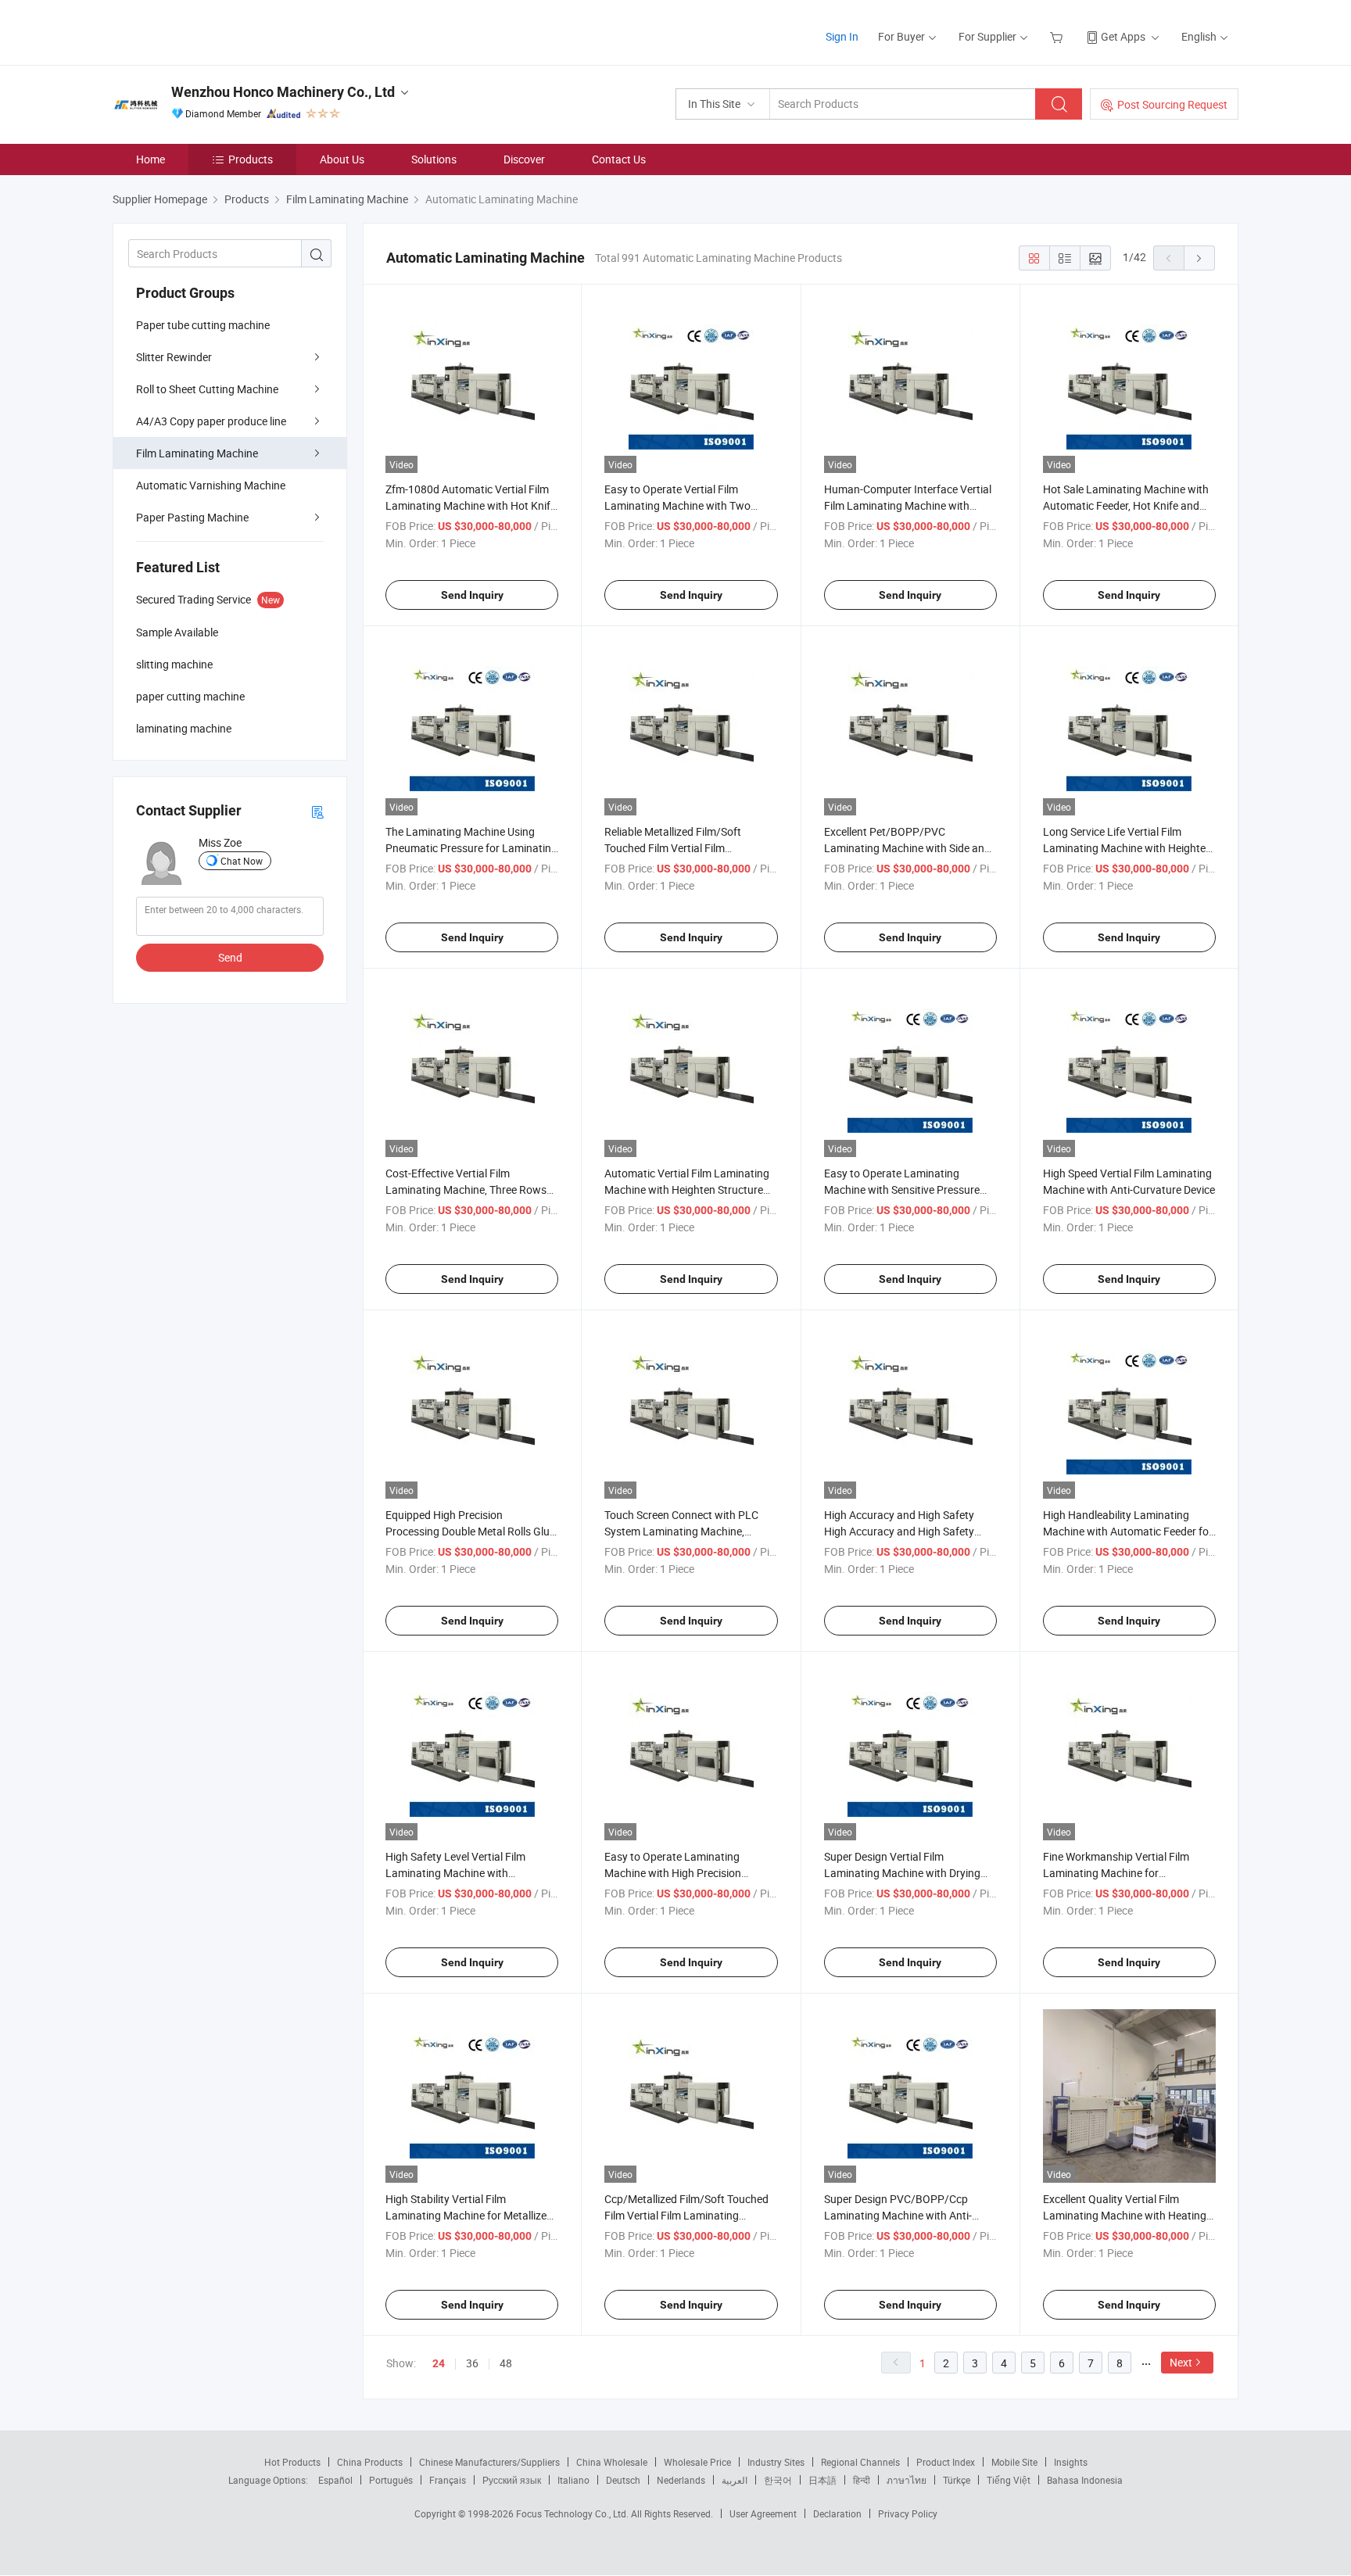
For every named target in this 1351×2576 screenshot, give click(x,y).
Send (230, 957)
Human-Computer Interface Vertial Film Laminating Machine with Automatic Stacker (908, 505)
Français (448, 2480)
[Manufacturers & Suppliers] (213, 31)
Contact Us (619, 159)
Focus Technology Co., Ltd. (573, 2513)
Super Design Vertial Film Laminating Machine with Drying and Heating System (902, 1873)
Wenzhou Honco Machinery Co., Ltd (283, 92)
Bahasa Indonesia (1085, 2480)
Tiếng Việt (1009, 2480)
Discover (524, 159)
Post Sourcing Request (1172, 104)
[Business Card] (317, 811)
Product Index (946, 2462)
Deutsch (623, 2480)
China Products (370, 2462)
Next (1181, 2362)
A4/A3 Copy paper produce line (211, 421)
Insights (1071, 2462)
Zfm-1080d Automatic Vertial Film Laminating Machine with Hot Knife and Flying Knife (471, 505)
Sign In (842, 36)
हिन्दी (862, 2480)
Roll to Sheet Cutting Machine (207, 389)
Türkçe (957, 2480)
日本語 (822, 2480)
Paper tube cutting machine (203, 325)
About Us (342, 159)
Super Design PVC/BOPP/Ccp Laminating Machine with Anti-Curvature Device (898, 2215)
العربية (735, 2480)
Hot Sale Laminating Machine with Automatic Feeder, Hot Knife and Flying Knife (1126, 505)
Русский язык (512, 2480)
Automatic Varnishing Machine (211, 485)
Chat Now (242, 861)
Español (335, 2480)
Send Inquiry (472, 595)
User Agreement (763, 2513)
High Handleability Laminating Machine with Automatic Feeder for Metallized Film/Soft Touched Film (1128, 1531)
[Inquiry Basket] (1058, 36)
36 (472, 2363)
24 (439, 2363)
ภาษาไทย (907, 2480)
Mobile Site (1014, 2462)
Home (151, 159)
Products (251, 159)
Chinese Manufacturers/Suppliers (489, 2462)
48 (506, 2363)
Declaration (837, 2513)
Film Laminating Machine (197, 453)
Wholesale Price (697, 2462)
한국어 (778, 2480)
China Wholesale (612, 2462)
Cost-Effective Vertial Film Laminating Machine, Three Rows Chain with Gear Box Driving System (472, 1189)
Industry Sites (776, 2462)
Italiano (573, 2480)
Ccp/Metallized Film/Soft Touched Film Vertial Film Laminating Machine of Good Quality (686, 2215)
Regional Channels (860, 2462)
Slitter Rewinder (174, 357)
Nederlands (681, 2480)
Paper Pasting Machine (192, 517)
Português (391, 2480)
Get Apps (1123, 36)
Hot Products (292, 2462)
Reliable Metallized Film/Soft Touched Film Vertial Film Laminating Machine (673, 848)
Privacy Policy (908, 2513)
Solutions (434, 159)
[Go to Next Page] (1199, 258)
